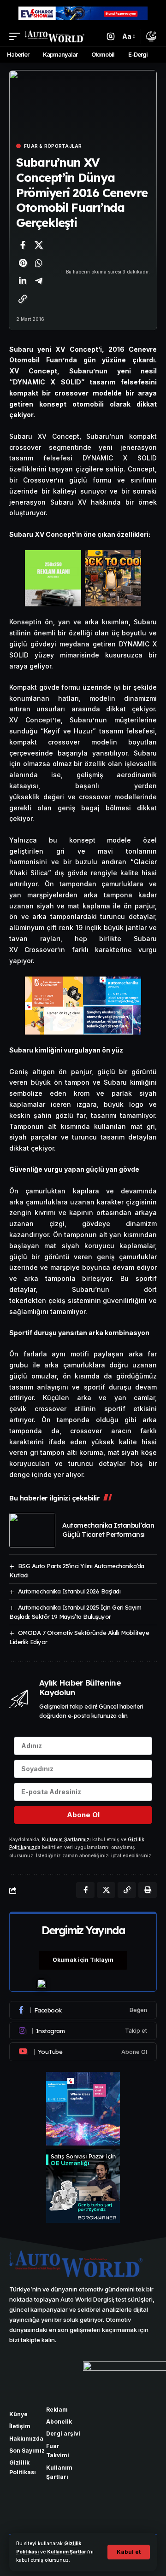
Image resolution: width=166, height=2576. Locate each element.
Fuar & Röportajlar (53, 146)
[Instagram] (83, 2031)
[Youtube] (83, 2052)
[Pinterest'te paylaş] (23, 263)
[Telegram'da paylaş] (39, 281)
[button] (129, 2552)
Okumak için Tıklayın (83, 1960)
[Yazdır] (148, 1890)
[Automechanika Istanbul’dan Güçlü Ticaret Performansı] (32, 1530)
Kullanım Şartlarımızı (66, 1840)
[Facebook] (83, 2010)
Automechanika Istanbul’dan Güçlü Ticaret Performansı (108, 1530)
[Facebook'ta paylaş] (23, 245)
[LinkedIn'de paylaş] (23, 281)
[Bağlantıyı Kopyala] (23, 299)
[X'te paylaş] (39, 245)
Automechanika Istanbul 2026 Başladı (69, 1591)
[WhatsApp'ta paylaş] (39, 263)
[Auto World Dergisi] (55, 36)
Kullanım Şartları (67, 2552)
